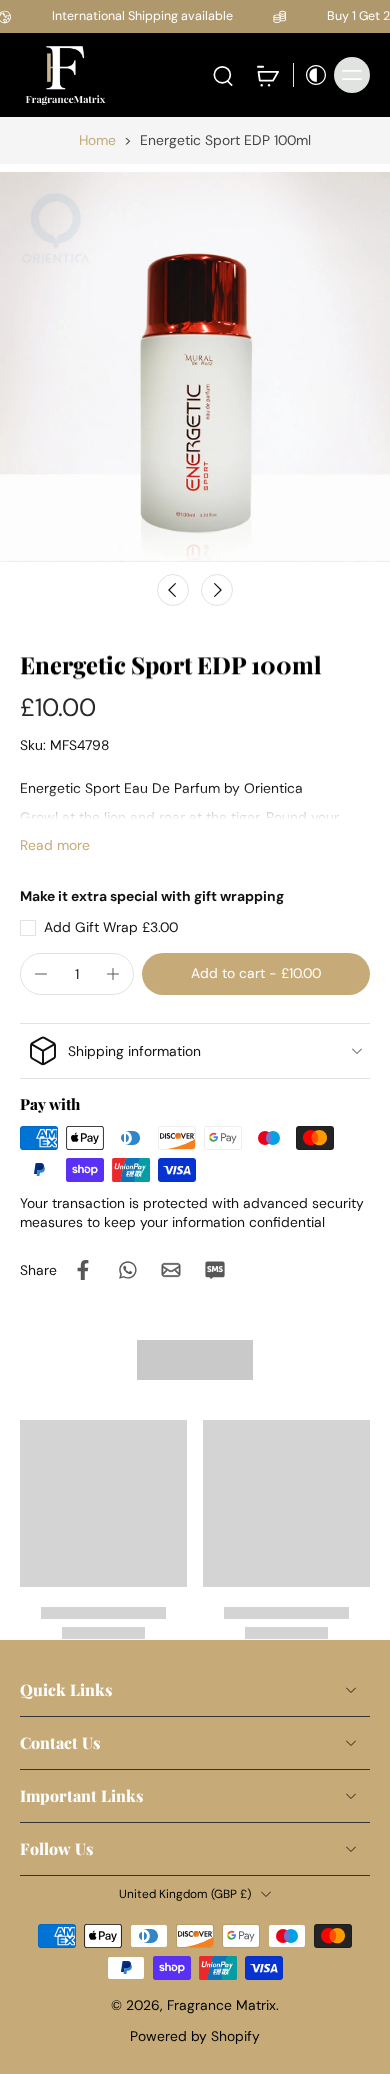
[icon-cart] (267, 75)
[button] (256, 974)
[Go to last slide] (173, 590)
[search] (223, 75)
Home (97, 140)
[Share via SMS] (215, 1270)
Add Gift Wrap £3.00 (111, 927)
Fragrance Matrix (221, 2005)
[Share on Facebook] (83, 1270)
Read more (55, 845)
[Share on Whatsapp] (127, 1270)
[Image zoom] (195, 367)
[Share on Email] (171, 1270)
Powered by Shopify (195, 2036)
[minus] (41, 974)
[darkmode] (311, 75)
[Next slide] (217, 590)
